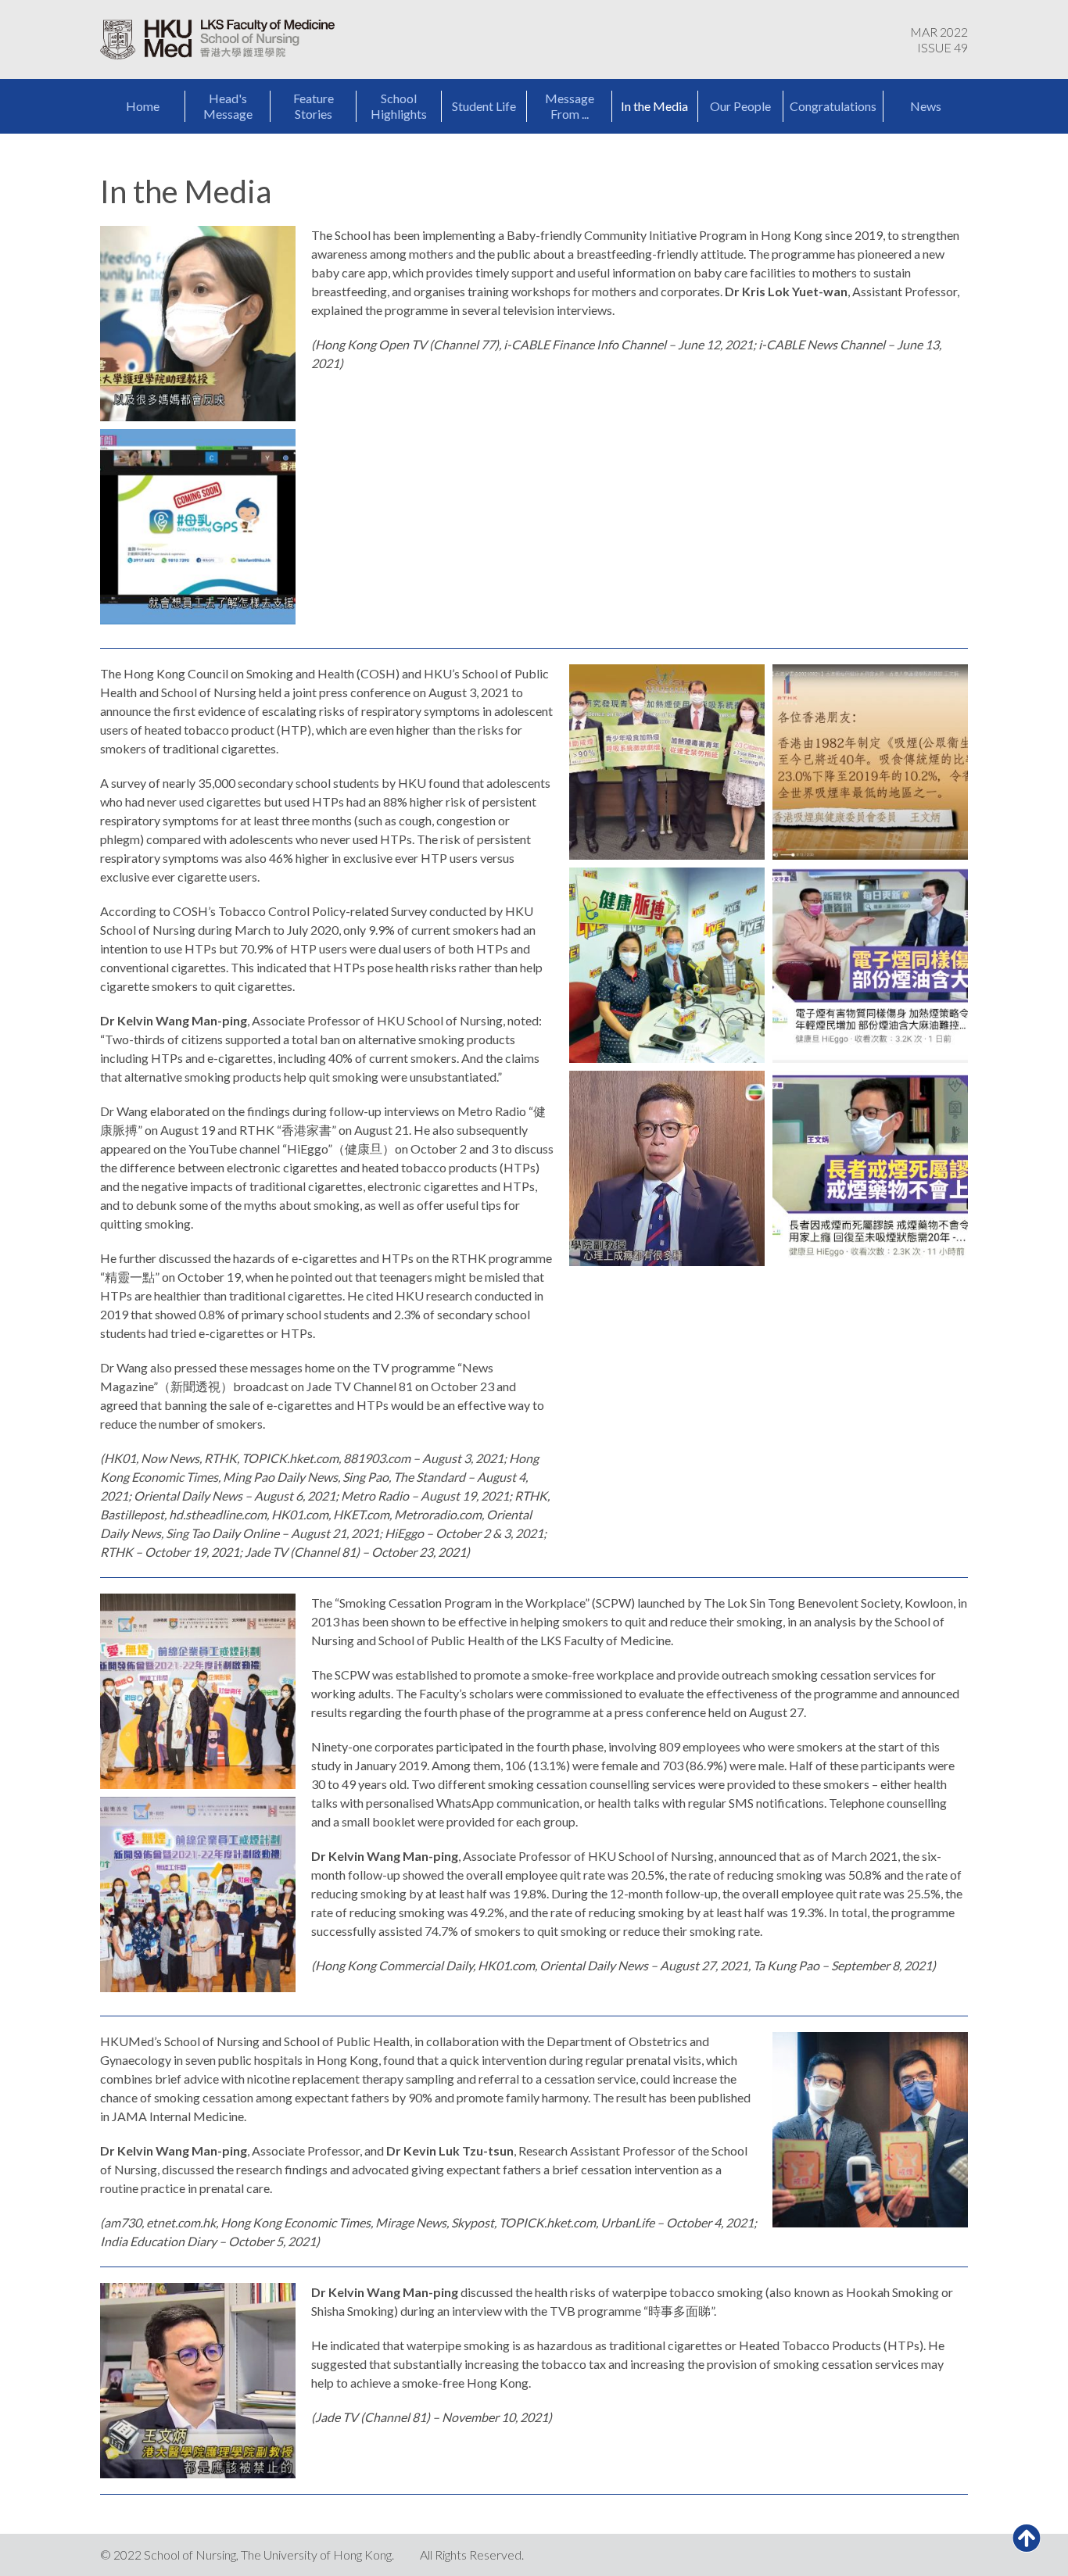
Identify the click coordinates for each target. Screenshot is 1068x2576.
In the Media (654, 106)
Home (143, 106)
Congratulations (833, 106)
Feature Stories (314, 106)
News (926, 106)
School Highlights (399, 106)
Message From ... (570, 106)
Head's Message (228, 106)
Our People (740, 106)
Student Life (484, 106)
